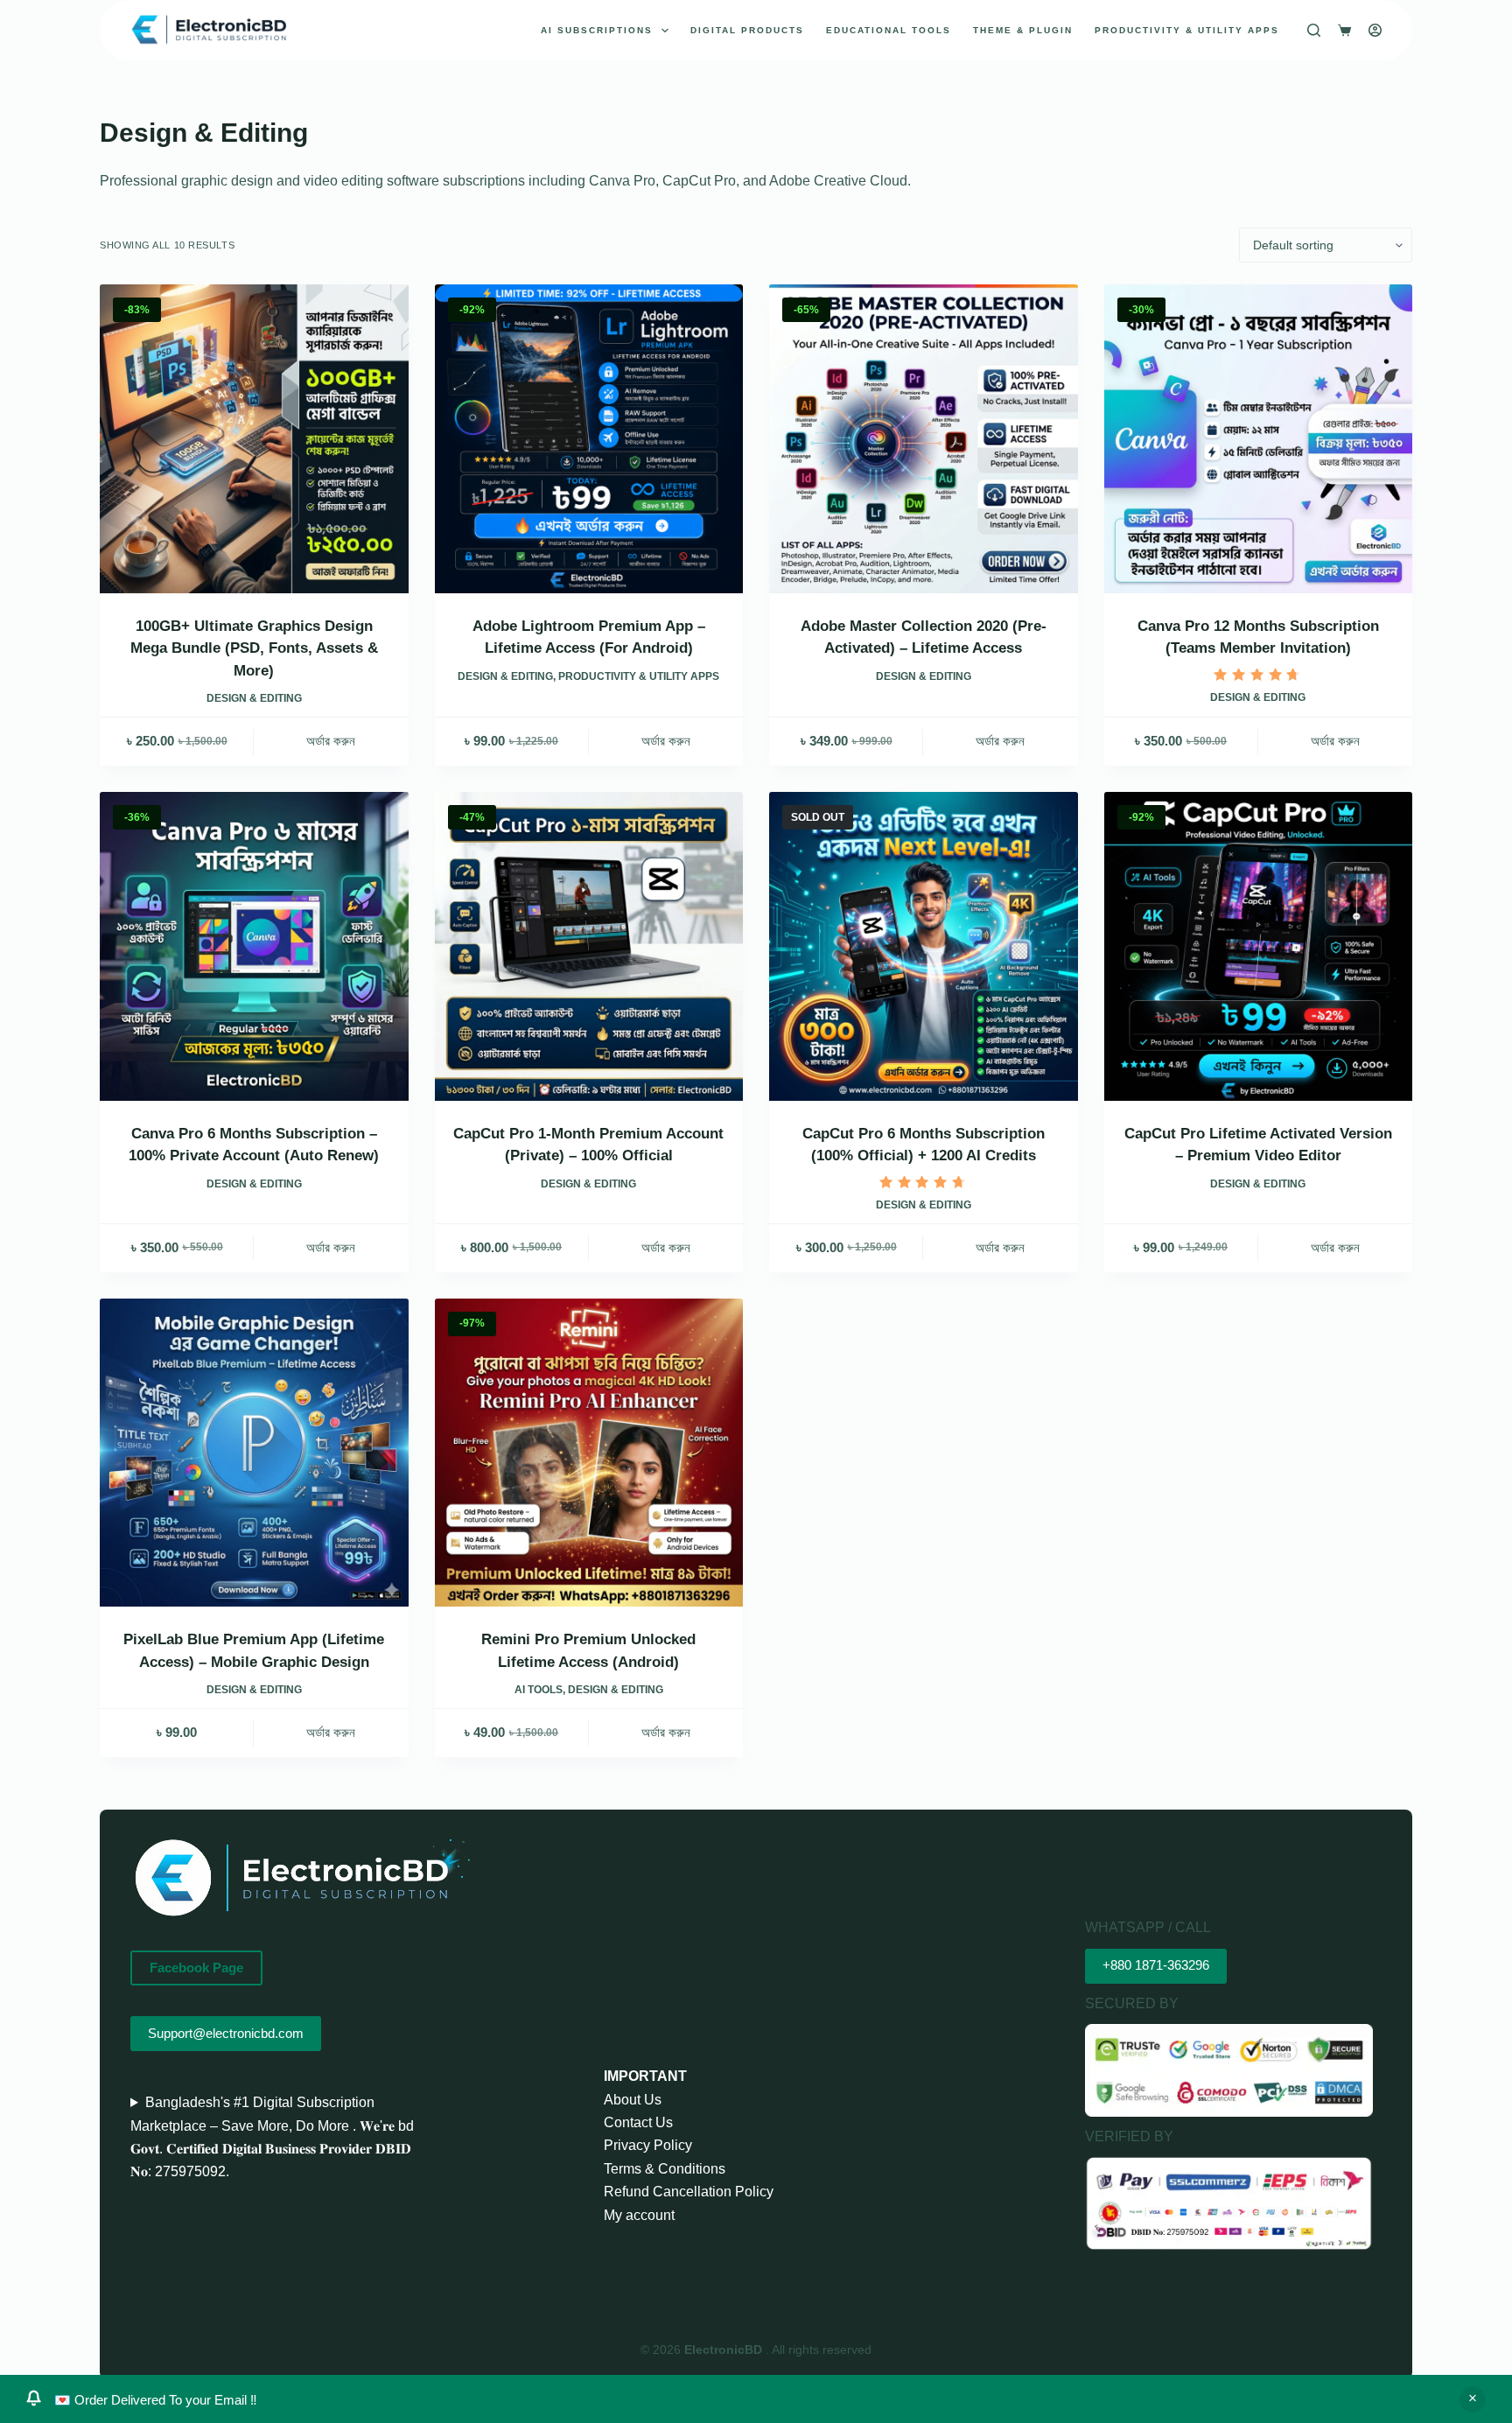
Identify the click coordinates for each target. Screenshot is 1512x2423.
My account (639, 2215)
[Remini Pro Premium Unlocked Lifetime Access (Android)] (589, 1453)
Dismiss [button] (1473, 2399)
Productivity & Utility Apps (1187, 30)
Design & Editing (254, 698)
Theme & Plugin (1023, 30)
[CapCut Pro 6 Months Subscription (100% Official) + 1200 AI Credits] (924, 946)
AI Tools (539, 1690)
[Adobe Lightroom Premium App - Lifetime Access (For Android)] (589, 439)
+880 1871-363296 (1156, 1965)
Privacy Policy (648, 2145)
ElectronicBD (725, 2349)
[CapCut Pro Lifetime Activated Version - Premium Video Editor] (1259, 946)
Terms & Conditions (665, 2169)
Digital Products (747, 30)
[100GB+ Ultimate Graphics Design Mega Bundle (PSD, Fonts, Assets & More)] (254, 439)
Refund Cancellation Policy (689, 2192)
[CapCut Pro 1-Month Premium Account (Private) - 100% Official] (589, 946)
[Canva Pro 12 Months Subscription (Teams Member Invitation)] (1259, 439)
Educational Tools (889, 30)
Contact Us (638, 2122)
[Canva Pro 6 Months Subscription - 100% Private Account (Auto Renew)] (254, 946)
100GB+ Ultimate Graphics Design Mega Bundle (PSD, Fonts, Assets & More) (254, 648)
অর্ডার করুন (331, 741)
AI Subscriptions (597, 30)
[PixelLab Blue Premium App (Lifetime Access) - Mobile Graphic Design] (254, 1453)
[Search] (1314, 30)
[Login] (1375, 30)
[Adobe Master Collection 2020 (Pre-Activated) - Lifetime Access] (924, 439)
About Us (633, 2100)
